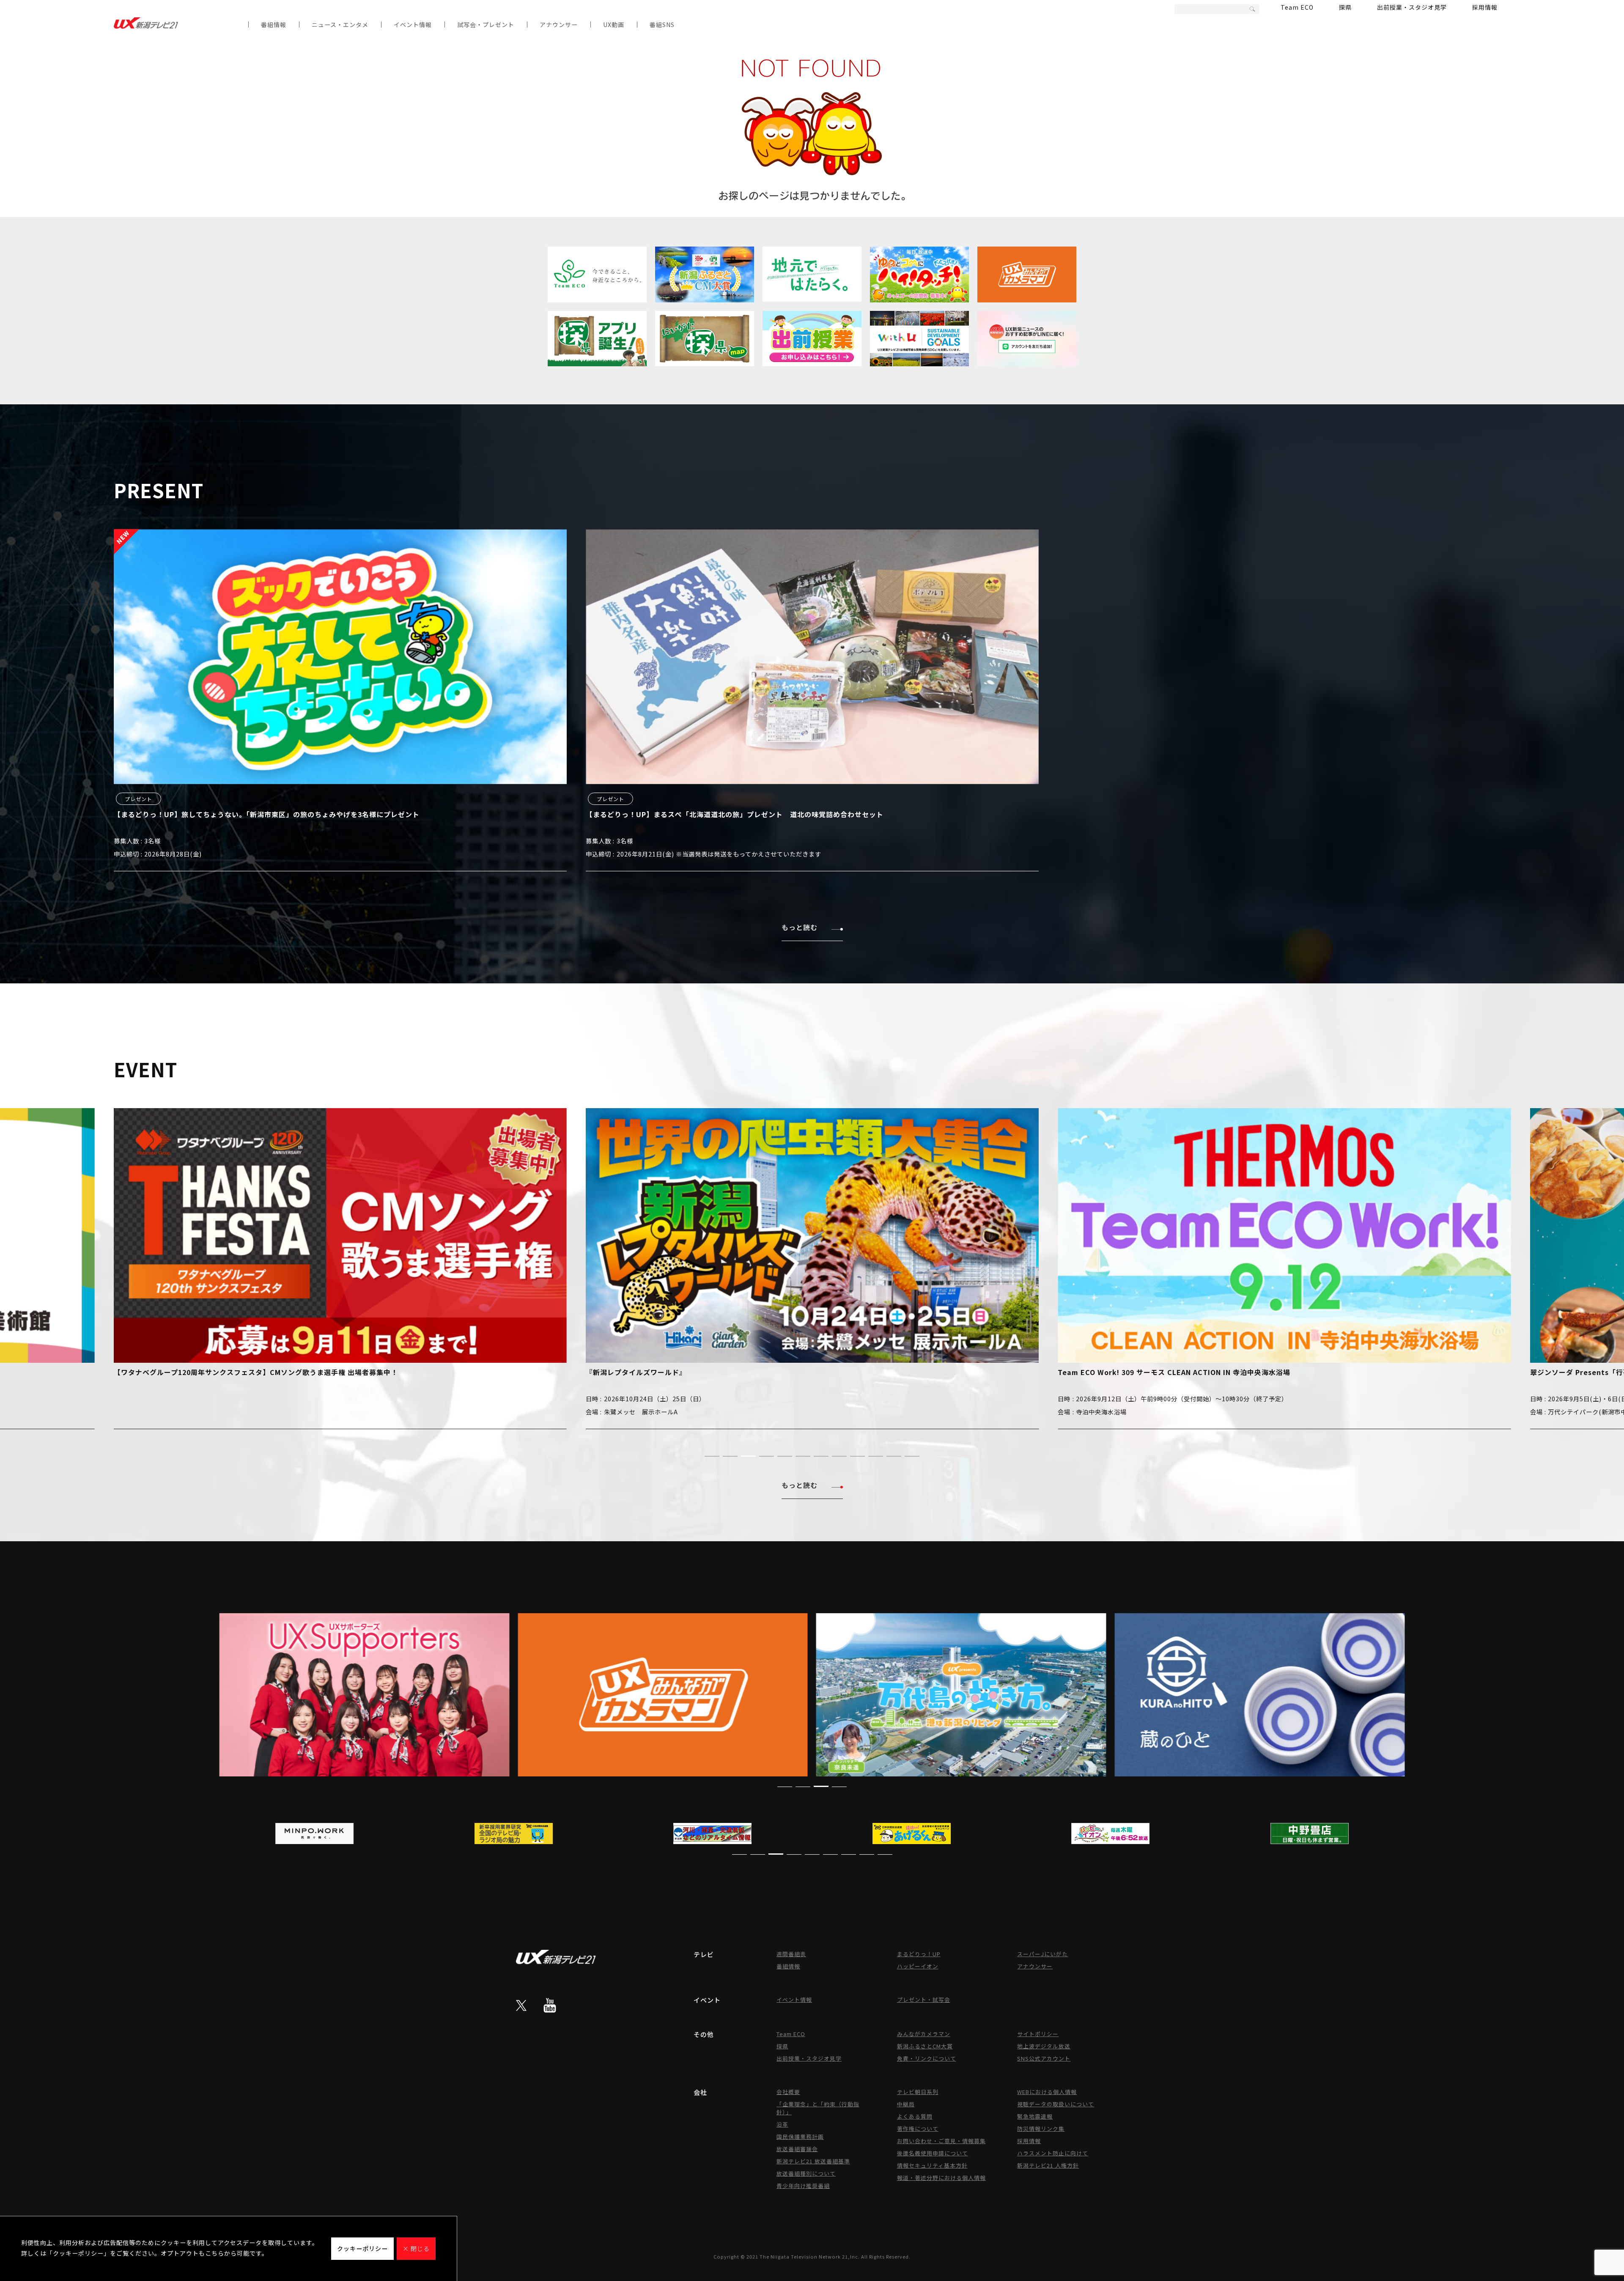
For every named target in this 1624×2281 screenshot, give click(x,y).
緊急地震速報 (1035, 2116)
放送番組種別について (806, 2173)
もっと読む (800, 927)
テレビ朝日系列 (918, 2092)
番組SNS (662, 25)
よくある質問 (915, 2116)
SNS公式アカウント (1044, 2058)
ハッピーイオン (918, 1966)
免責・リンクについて (927, 2058)
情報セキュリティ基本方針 (932, 2165)
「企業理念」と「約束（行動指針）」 (818, 2108)
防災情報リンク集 (1041, 2129)
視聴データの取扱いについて (1056, 2104)
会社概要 (788, 2092)
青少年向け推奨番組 (803, 2186)
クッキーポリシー (362, 2248)
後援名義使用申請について (933, 2153)
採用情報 (1485, 7)
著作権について (918, 2129)
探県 (1345, 7)
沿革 (782, 2124)
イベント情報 (413, 25)
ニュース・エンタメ (340, 25)
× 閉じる (416, 2248)
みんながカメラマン (924, 2034)
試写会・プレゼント (486, 25)
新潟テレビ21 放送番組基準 (813, 2161)
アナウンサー (559, 25)
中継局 (906, 2104)
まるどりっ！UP (919, 1954)
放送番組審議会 (797, 2149)
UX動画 (614, 25)
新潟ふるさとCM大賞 (925, 2046)
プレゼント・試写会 (924, 2000)
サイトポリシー (1038, 2034)
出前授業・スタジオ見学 (1412, 7)
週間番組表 (791, 1954)
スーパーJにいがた (1042, 1954)
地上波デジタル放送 (1044, 2046)
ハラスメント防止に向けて (1053, 2153)
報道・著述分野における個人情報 (941, 2178)
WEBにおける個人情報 (1047, 2092)
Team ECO (1297, 7)
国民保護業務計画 (800, 2137)
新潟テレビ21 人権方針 (1048, 2165)
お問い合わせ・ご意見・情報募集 (941, 2141)
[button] (712, 1456)
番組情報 (274, 25)
